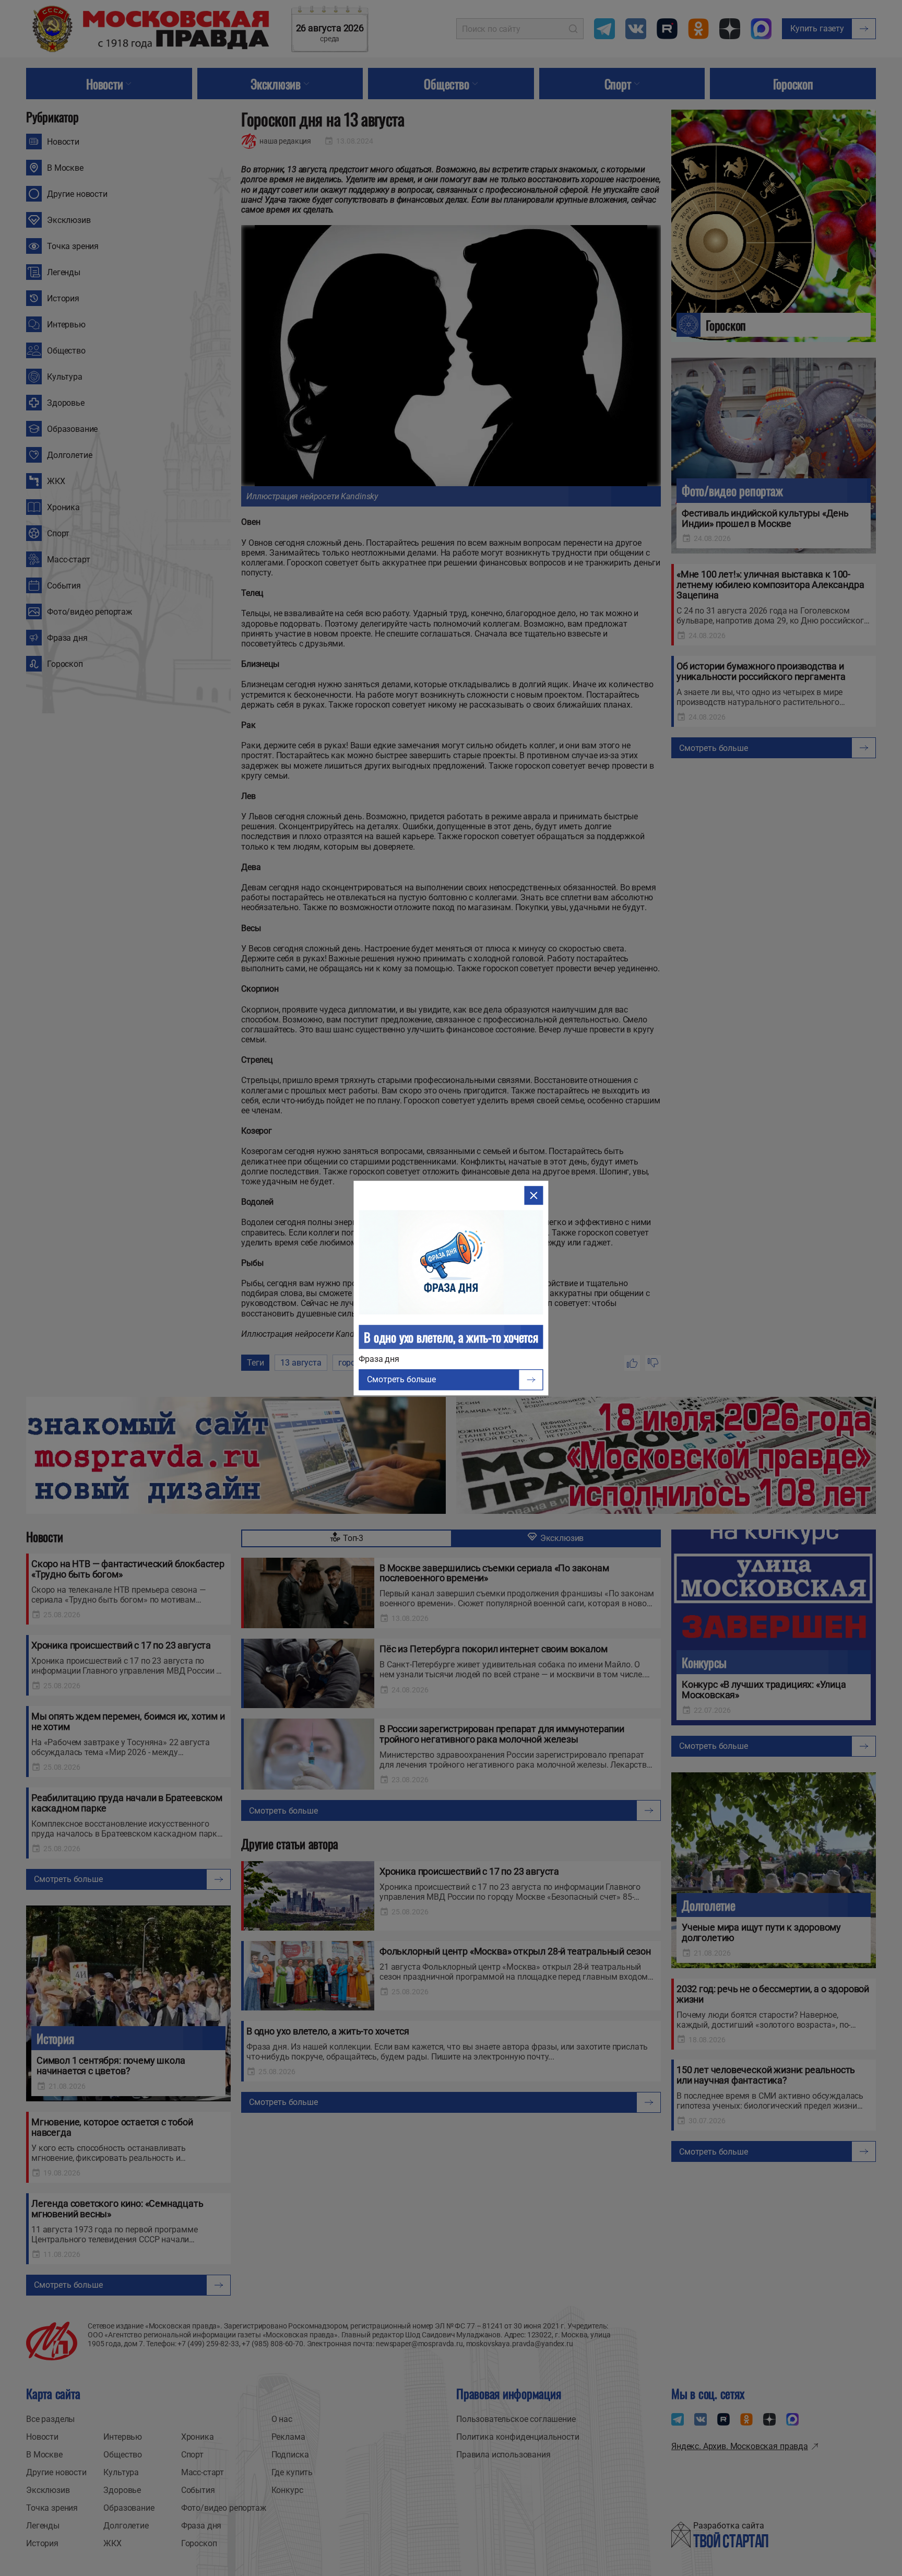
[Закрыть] (534, 1195)
